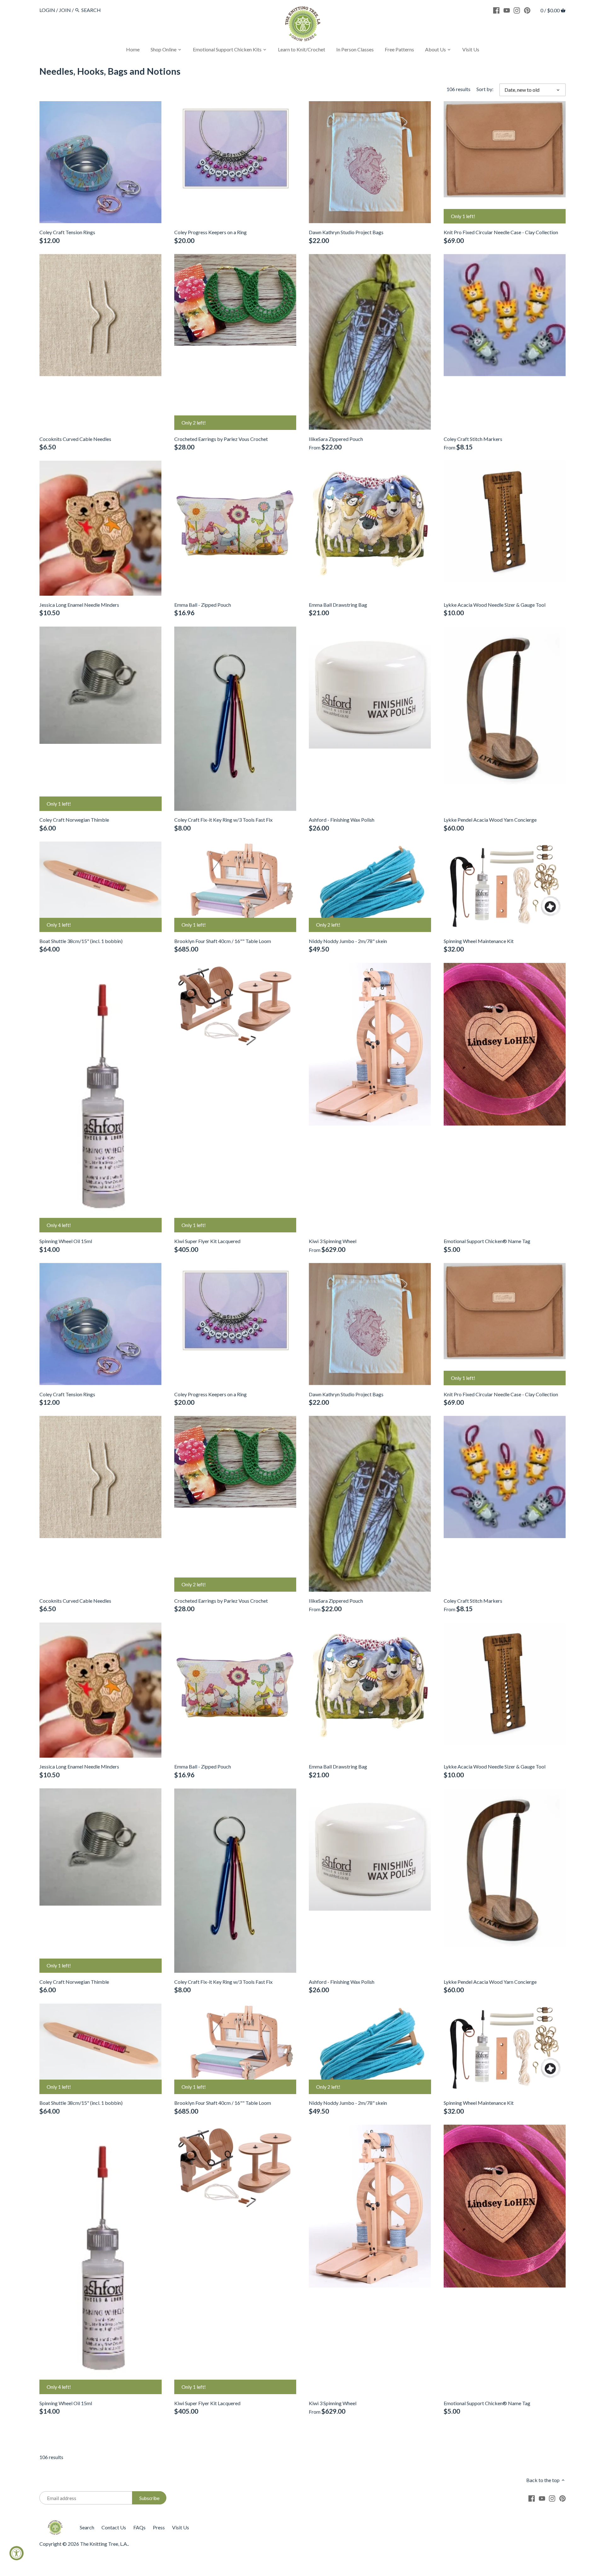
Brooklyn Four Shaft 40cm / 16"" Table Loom (223, 941)
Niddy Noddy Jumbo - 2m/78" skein (348, 941)
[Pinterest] (527, 10)
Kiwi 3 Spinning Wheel (333, 1241)
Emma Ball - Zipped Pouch (203, 605)
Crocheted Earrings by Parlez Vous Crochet (221, 439)
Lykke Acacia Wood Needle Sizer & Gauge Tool (495, 605)
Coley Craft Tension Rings (67, 232)
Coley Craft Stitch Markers (473, 439)
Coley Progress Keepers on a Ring (210, 232)
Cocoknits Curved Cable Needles (75, 439)
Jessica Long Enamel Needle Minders (79, 605)
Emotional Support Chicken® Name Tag (487, 1241)
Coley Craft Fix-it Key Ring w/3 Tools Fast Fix (223, 820)
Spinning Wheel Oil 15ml (66, 1241)
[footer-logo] (55, 2523)
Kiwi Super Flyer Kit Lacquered (207, 1241)
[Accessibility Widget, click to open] (17, 2553)
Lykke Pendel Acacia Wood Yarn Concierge (490, 820)
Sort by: (485, 89)
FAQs (139, 2527)
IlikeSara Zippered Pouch (336, 439)
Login (47, 10)
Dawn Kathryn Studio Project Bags (346, 232)
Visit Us (181, 2527)
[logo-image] (302, 25)
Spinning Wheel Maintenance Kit (479, 941)
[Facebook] (496, 10)
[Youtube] (507, 10)
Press (159, 2527)
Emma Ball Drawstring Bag (338, 605)
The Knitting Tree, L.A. (104, 2544)
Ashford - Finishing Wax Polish (342, 820)
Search (87, 2527)
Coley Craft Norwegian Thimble (74, 820)
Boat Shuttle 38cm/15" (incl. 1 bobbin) (81, 941)
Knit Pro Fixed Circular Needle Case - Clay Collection (501, 232)
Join (65, 10)
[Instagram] (517, 10)
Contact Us (114, 2527)
